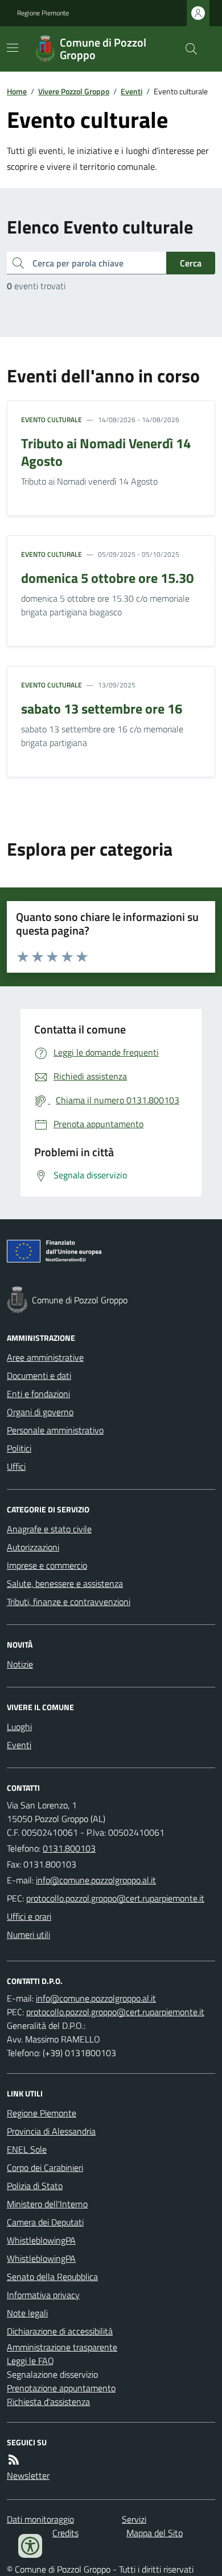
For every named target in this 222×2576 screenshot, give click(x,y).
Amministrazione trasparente (62, 2347)
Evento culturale (52, 420)
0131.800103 (69, 1848)
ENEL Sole (27, 2149)
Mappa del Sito (155, 2533)
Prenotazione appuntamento (61, 2388)
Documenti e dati (39, 1375)
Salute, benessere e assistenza (65, 1583)
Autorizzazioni (33, 1547)
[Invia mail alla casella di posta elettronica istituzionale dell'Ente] (96, 1880)
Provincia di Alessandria (51, 2131)
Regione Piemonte (43, 13)
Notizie (20, 1664)
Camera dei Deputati (45, 2222)
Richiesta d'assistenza (48, 2402)
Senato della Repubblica (52, 2277)
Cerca (191, 263)
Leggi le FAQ (30, 2361)
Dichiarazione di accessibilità (60, 2331)
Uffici (16, 1466)
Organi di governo (40, 1412)
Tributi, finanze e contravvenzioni (69, 1602)
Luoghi (19, 1727)
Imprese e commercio (47, 1565)
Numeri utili (28, 1935)
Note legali (27, 2313)
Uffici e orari (29, 1916)
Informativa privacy (43, 2295)
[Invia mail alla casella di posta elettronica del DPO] (96, 1998)
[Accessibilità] (30, 2546)
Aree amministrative (45, 1357)
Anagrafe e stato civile (49, 1529)
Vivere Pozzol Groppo (74, 91)
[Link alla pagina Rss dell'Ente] (14, 2460)
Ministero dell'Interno (47, 2204)
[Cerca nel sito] (187, 49)
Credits (65, 2533)
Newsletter (28, 2475)
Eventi (131, 91)
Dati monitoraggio (40, 2519)
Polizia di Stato (35, 2186)
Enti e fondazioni (38, 1394)
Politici (19, 1448)
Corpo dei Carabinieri (45, 2167)
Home (17, 91)
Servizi (134, 2519)
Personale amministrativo (55, 1430)
